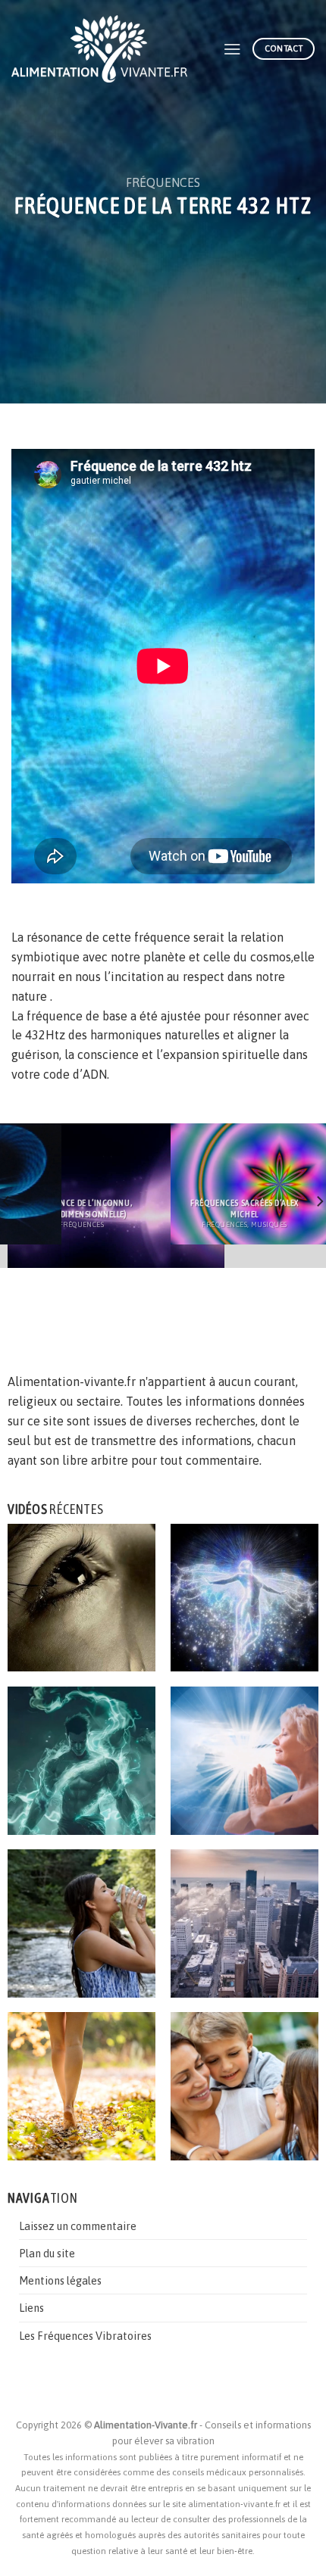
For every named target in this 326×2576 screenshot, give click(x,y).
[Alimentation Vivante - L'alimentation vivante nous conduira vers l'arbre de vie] (106, 49)
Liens (31, 2308)
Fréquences (163, 182)
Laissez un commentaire (78, 2226)
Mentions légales (60, 2280)
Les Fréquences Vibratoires (85, 2336)
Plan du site (47, 2253)
